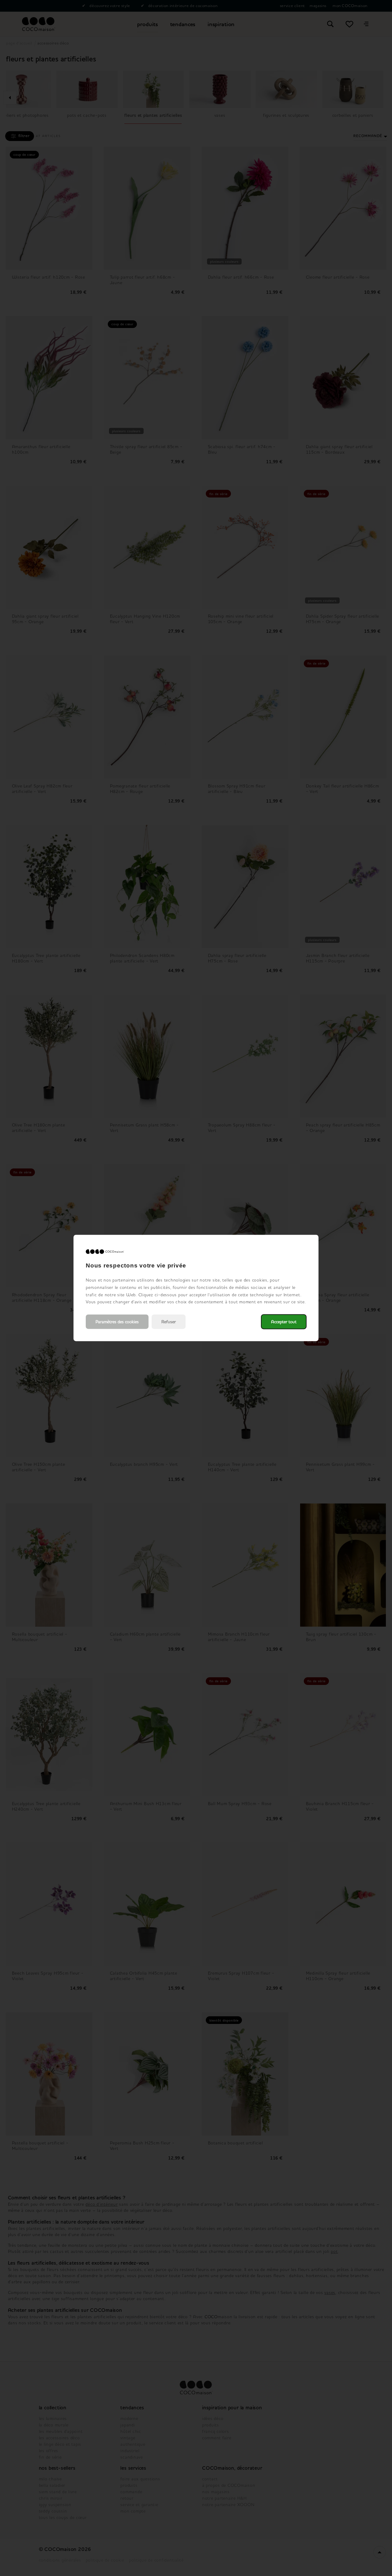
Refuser (169, 1322)
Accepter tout (284, 1322)
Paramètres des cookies (117, 1322)
